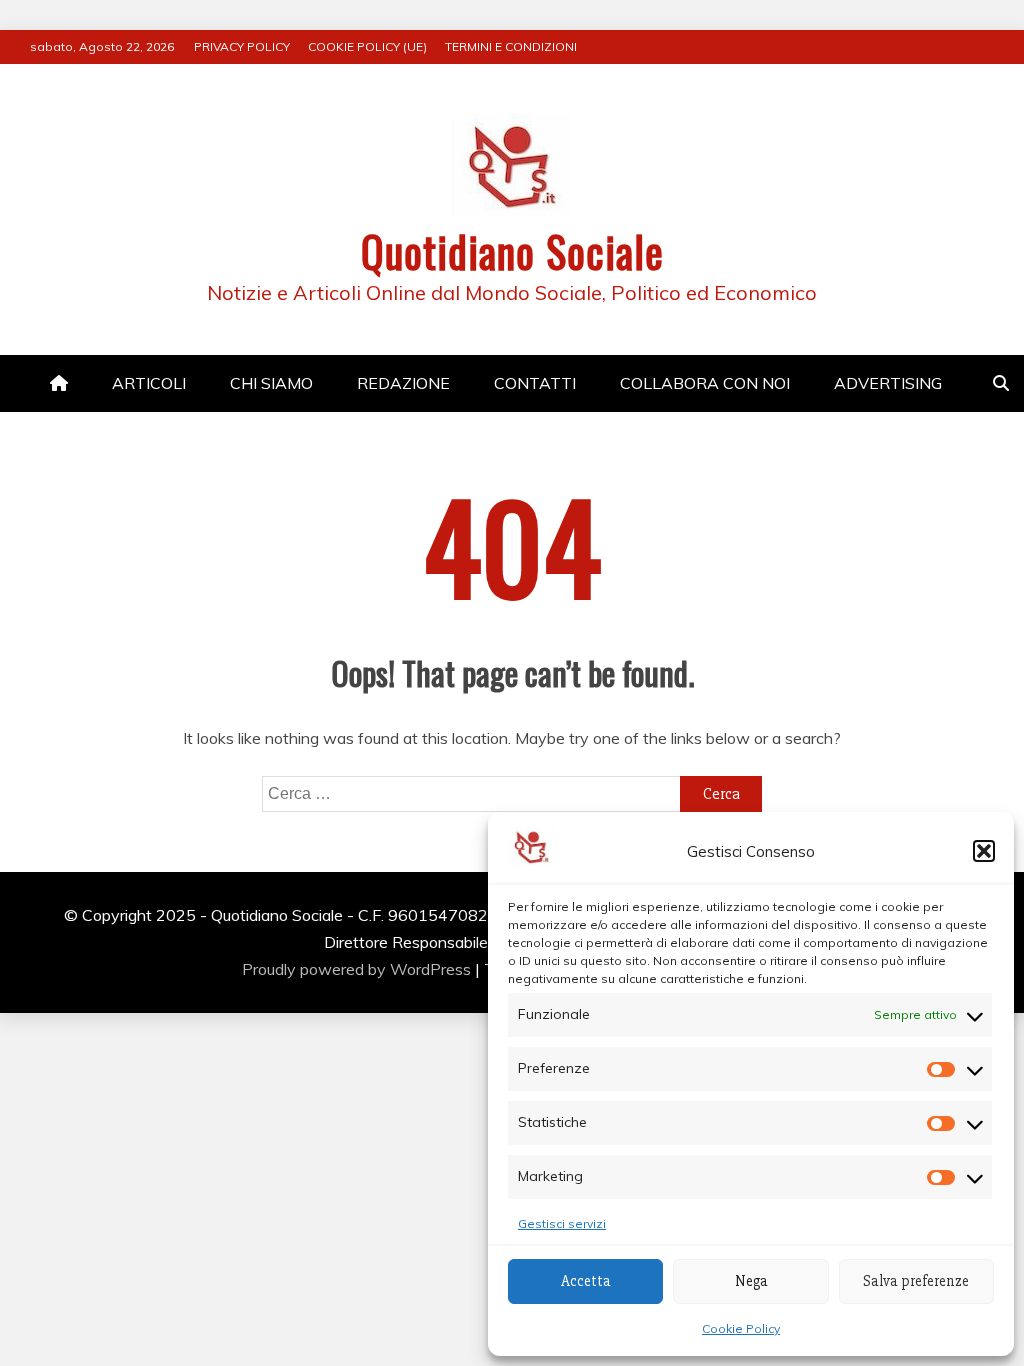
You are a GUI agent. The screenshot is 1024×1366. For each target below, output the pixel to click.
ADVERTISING (888, 383)
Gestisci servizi (562, 1223)
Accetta (586, 1281)
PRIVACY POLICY (242, 46)
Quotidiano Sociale (512, 251)
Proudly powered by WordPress (358, 969)
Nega (751, 1281)
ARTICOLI (149, 383)
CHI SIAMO (271, 383)
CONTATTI (535, 383)
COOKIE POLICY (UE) (367, 46)
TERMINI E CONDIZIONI (511, 46)
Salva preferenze (916, 1281)
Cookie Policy (741, 1328)
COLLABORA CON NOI (705, 383)
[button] (984, 851)
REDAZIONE (403, 383)
